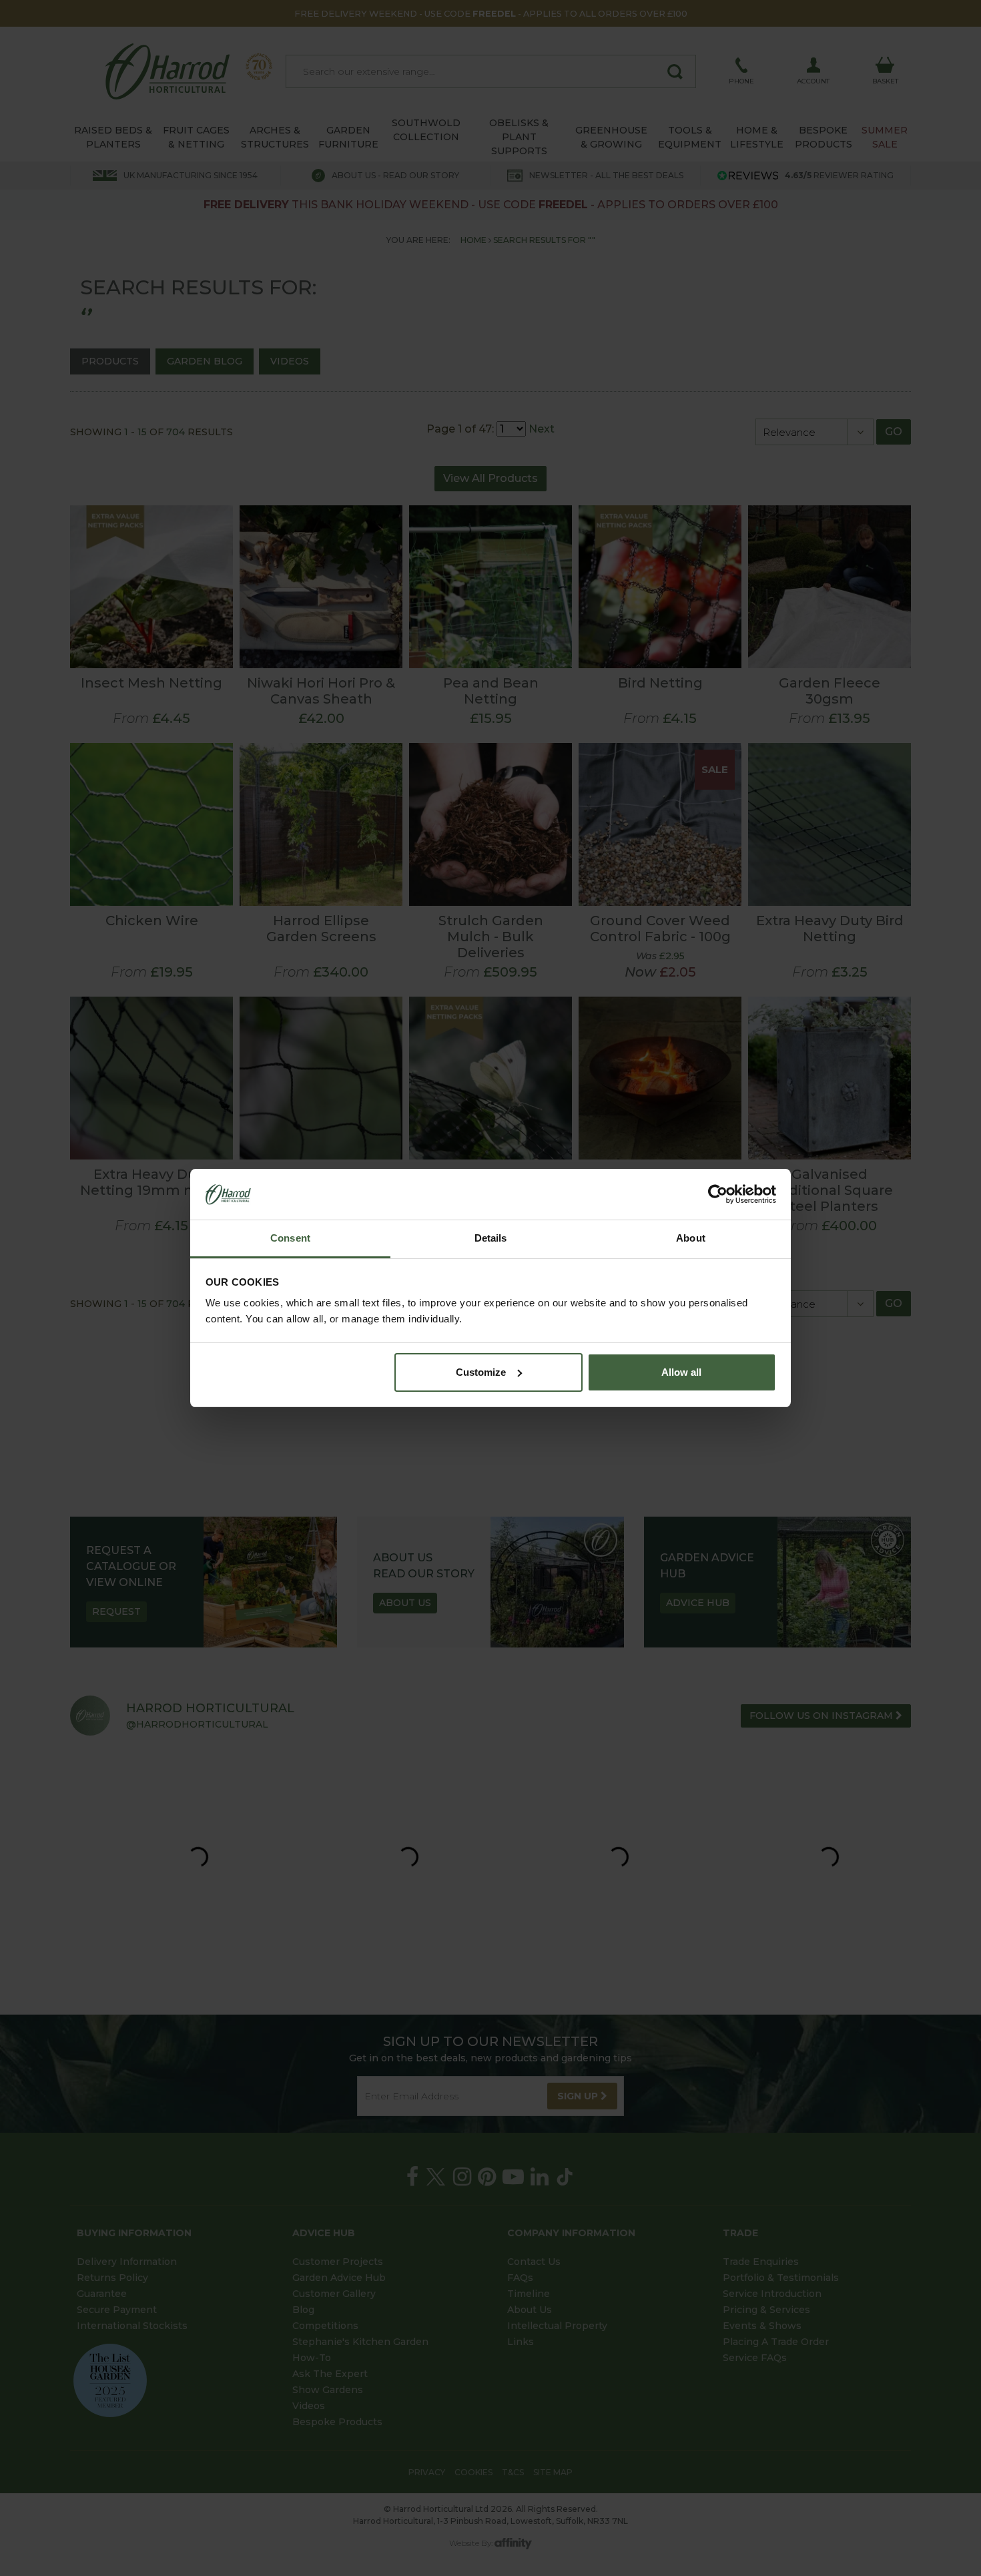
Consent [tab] (290, 1238)
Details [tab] (491, 1238)
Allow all (681, 1372)
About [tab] (691, 1238)
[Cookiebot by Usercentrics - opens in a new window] (718, 1194)
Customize (481, 1372)
